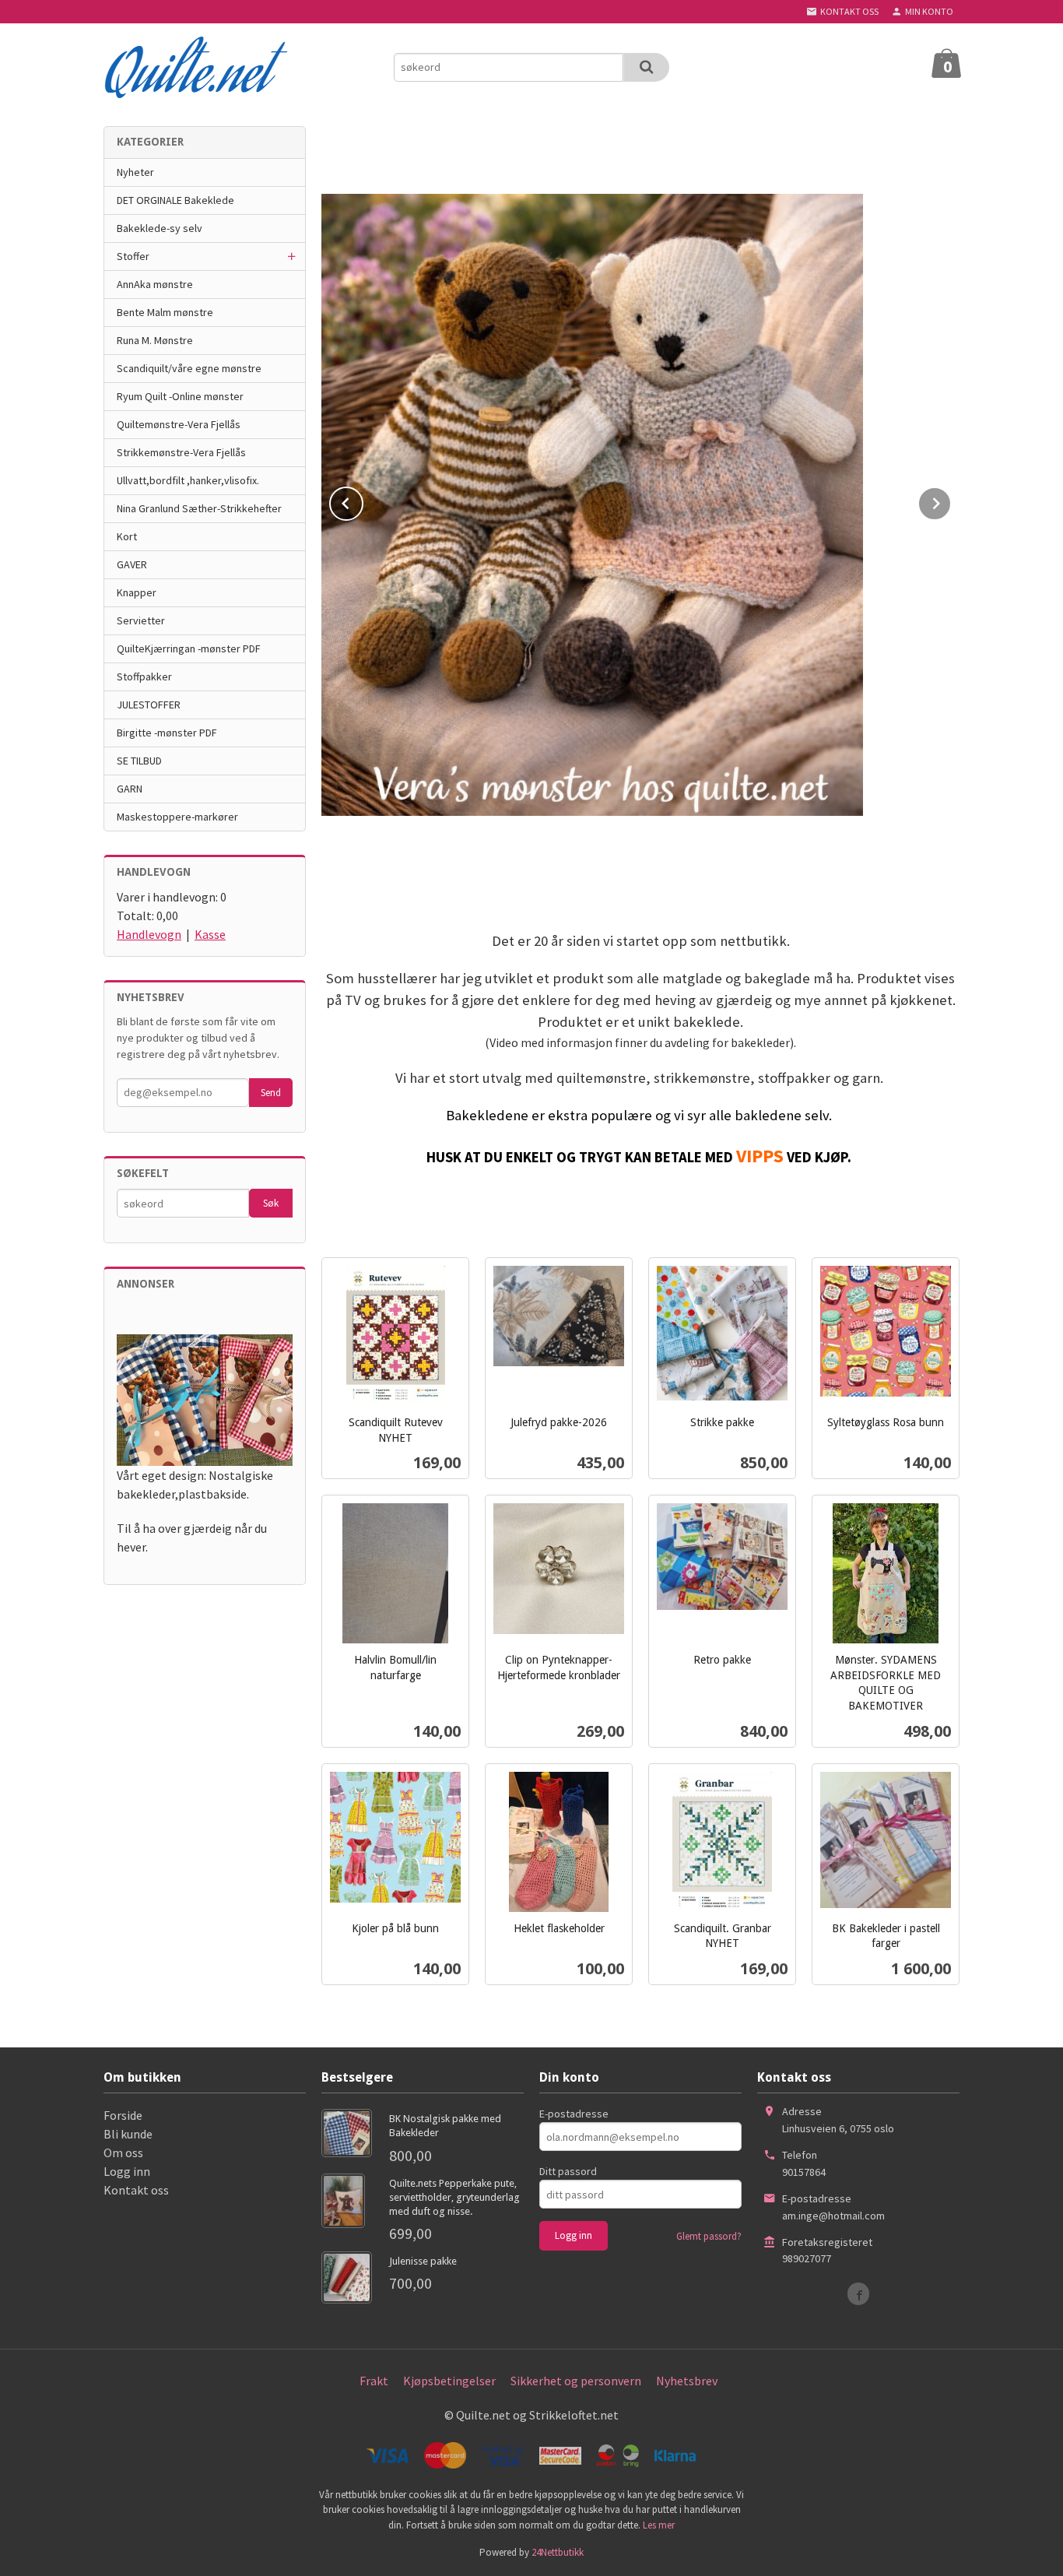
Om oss (123, 2153)
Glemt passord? (709, 2236)
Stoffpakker (144, 677)
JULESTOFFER (149, 705)
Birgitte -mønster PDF (167, 733)
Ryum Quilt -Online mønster (180, 396)
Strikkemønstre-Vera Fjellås (181, 452)
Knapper (137, 592)
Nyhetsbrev (687, 2381)
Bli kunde (128, 2134)
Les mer (659, 2525)
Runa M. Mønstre (155, 340)
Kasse (210, 934)
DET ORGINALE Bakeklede (175, 200)
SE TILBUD (139, 761)
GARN (130, 789)
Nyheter (135, 172)
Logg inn (127, 2171)
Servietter (141, 620)
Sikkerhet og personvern (576, 2381)
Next (951, 501)
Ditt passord (568, 2171)
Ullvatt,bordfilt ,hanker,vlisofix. (188, 480)
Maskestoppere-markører (177, 817)
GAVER (132, 564)
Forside (123, 2115)
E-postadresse (574, 2114)
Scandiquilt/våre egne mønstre (189, 368)
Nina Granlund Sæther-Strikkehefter (199, 508)
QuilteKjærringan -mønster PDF (189, 648)
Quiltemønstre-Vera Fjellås (179, 424)
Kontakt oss (136, 2190)
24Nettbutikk (558, 2552)
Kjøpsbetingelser (449, 2381)
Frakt (374, 2381)
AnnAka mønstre (155, 284)
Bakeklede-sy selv (160, 228)
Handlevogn (149, 934)
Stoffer (133, 256)
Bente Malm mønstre (165, 312)
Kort (127, 536)
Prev (363, 501)
